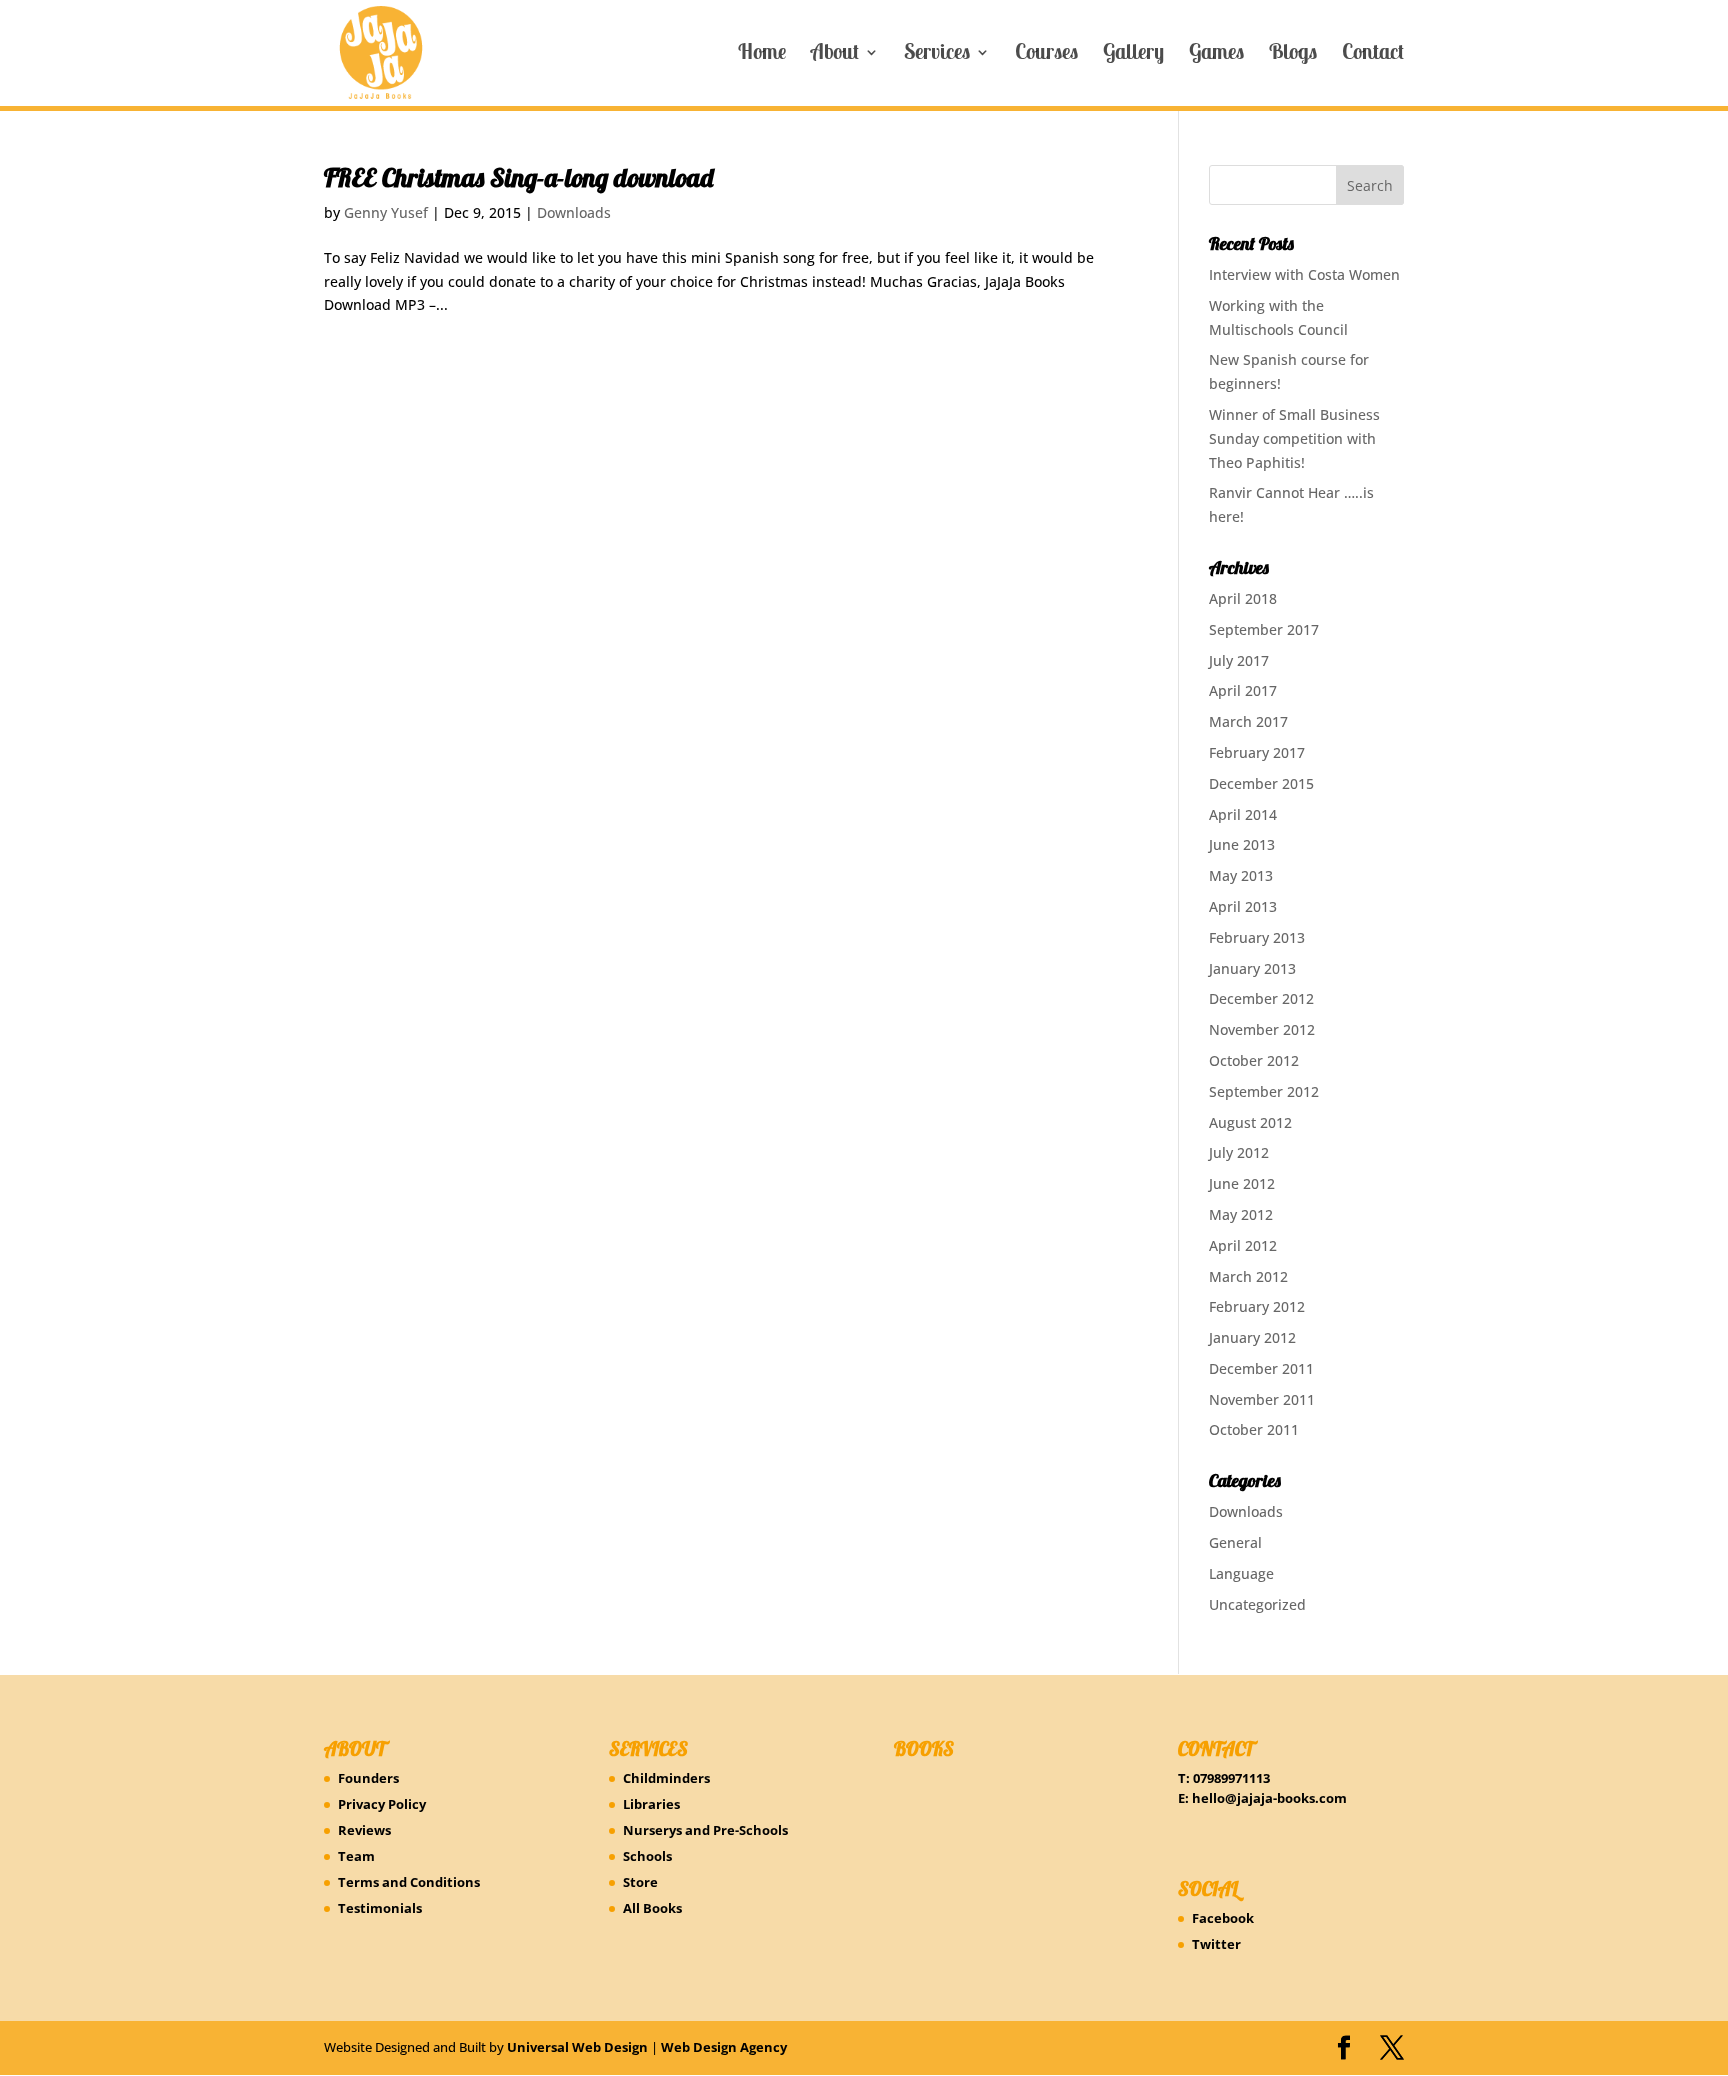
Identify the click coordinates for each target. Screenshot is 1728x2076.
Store (640, 1882)
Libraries (651, 1804)
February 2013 (1257, 937)
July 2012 (1239, 1152)
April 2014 (1243, 814)
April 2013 (1243, 906)
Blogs (1293, 55)
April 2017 (1243, 690)
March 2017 (1248, 721)
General (1235, 1542)
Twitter (1216, 1944)
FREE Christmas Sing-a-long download (518, 177)
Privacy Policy (382, 1804)
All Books (652, 1908)
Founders (368, 1778)
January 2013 (1252, 968)
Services (937, 55)
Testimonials (380, 1908)
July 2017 (1239, 660)
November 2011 (1262, 1399)
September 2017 (1264, 629)
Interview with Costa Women (1304, 274)
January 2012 (1252, 1337)
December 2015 (1261, 783)
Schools (647, 1856)
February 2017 (1257, 752)
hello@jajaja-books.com (1269, 1798)
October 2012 (1254, 1060)
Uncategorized (1257, 1604)
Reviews (364, 1830)
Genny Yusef (386, 212)
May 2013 (1241, 875)
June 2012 (1242, 1183)
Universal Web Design (577, 2047)
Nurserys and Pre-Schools (705, 1830)
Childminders (666, 1778)
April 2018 (1243, 598)
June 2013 (1242, 844)
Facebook (1223, 1918)
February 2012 (1257, 1306)
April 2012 (1243, 1245)
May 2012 (1241, 1214)
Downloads (574, 212)
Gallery (1133, 55)
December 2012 (1261, 998)
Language (1241, 1573)
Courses (1046, 55)
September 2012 (1264, 1091)
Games (1216, 55)
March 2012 (1248, 1276)
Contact (1373, 55)
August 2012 (1250, 1122)
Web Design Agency (724, 2047)
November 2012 (1262, 1029)
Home (762, 55)
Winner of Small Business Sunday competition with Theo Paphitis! (1294, 438)
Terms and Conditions (409, 1882)
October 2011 (1254, 1429)
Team (356, 1856)
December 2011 (1261, 1368)
